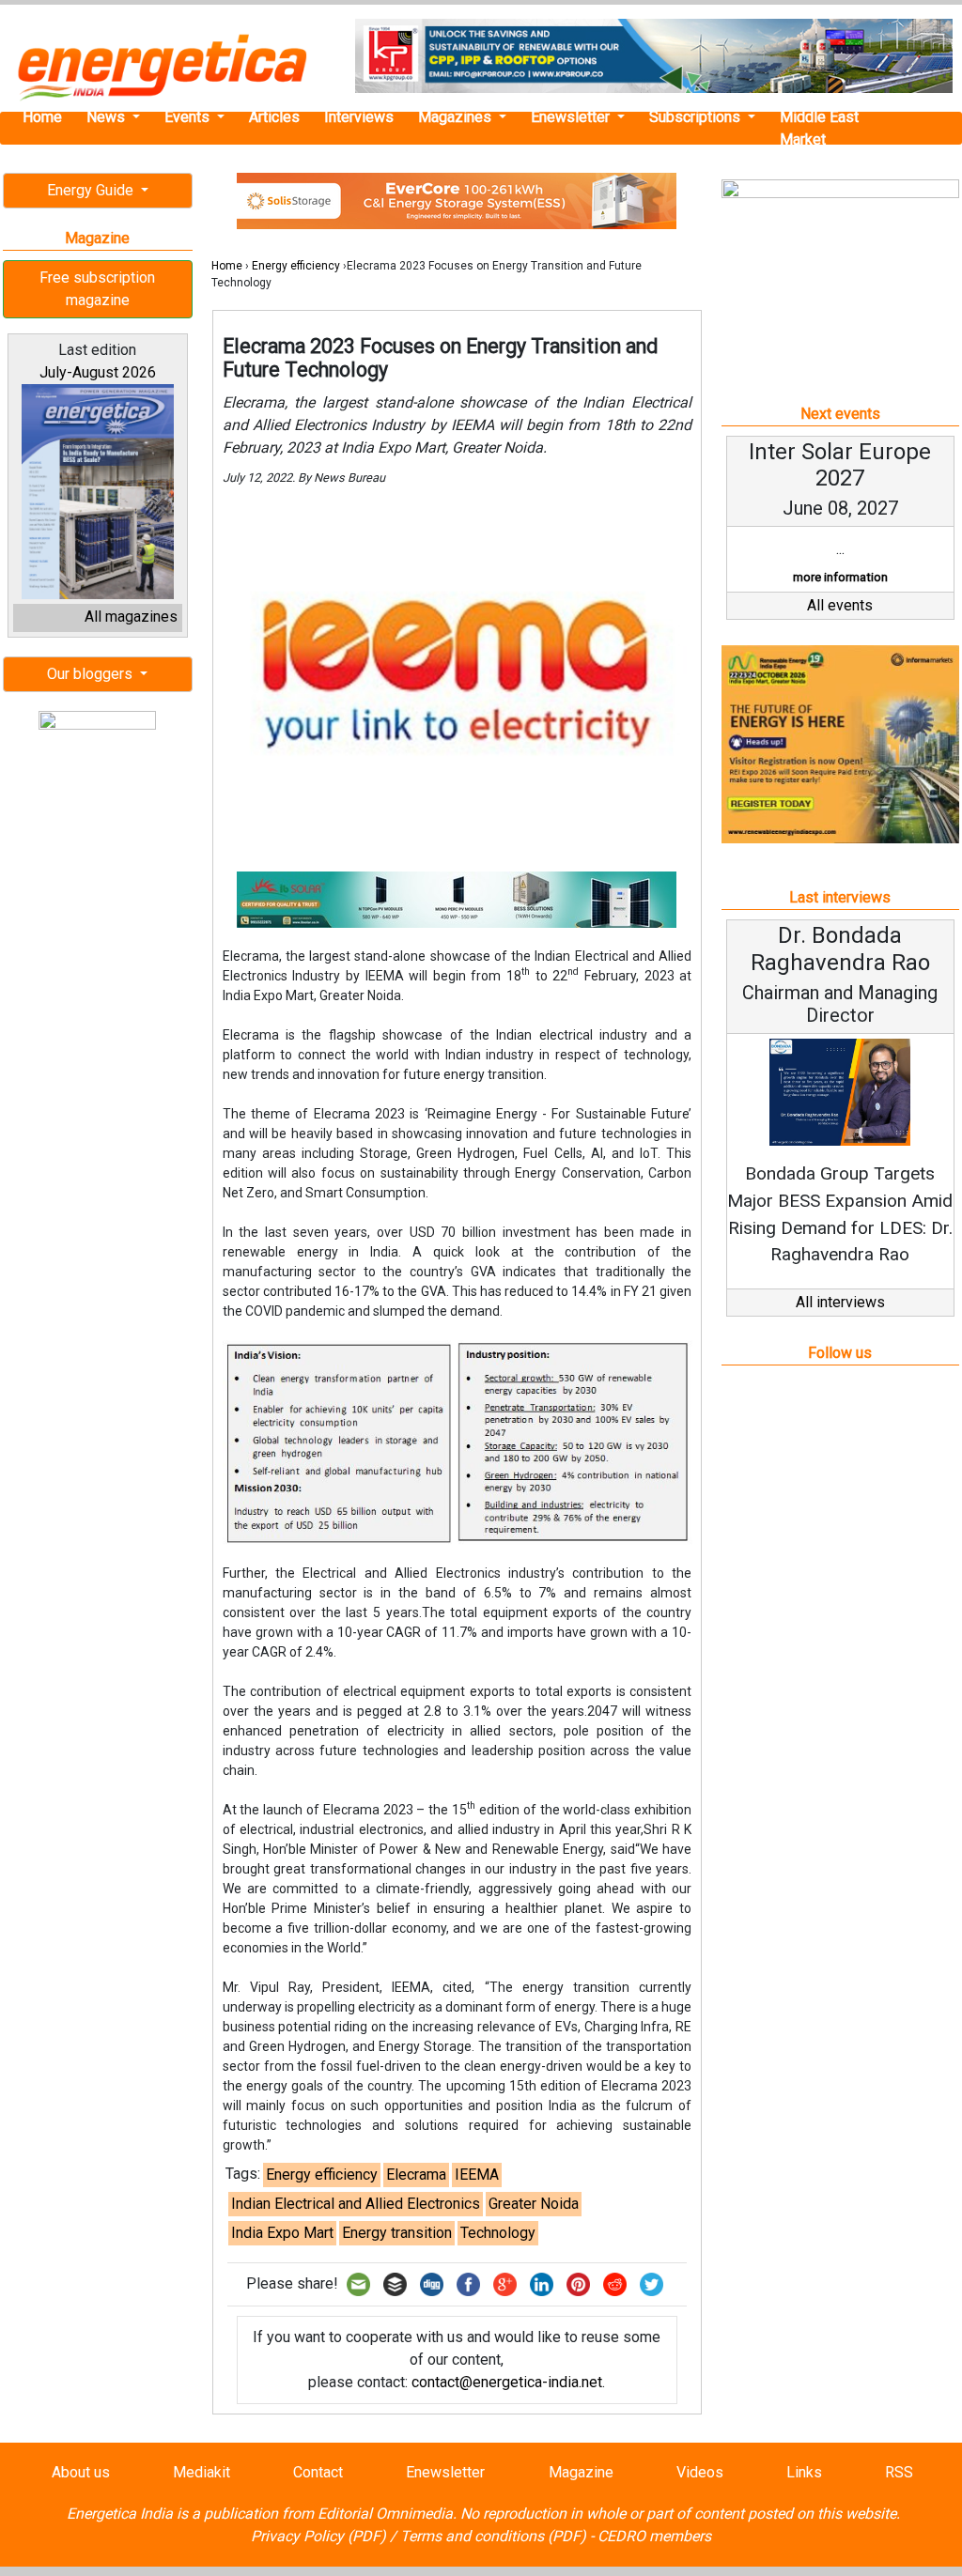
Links (804, 2472)
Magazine (581, 2472)
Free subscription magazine (97, 289)
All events (840, 605)
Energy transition (397, 2233)
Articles (274, 117)
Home (42, 117)
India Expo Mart (282, 2233)
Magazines (457, 117)
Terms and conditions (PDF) (493, 2536)
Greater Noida (534, 2204)
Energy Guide (92, 190)
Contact (318, 2472)
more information (840, 577)
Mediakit (202, 2472)
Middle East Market (819, 128)
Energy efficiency (296, 266)
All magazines (131, 617)
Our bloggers (92, 674)
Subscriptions (697, 117)
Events (189, 117)
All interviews (840, 1302)
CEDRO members (654, 2536)
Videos (700, 2472)
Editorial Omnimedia (385, 2514)
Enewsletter (572, 117)
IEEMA (477, 2175)
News (108, 117)
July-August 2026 (98, 372)
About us (81, 2472)
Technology (498, 2233)
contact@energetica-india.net (507, 2382)
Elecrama (416, 2175)
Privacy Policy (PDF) (318, 2536)
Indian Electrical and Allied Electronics (356, 2204)
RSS (899, 2472)
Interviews (359, 117)
